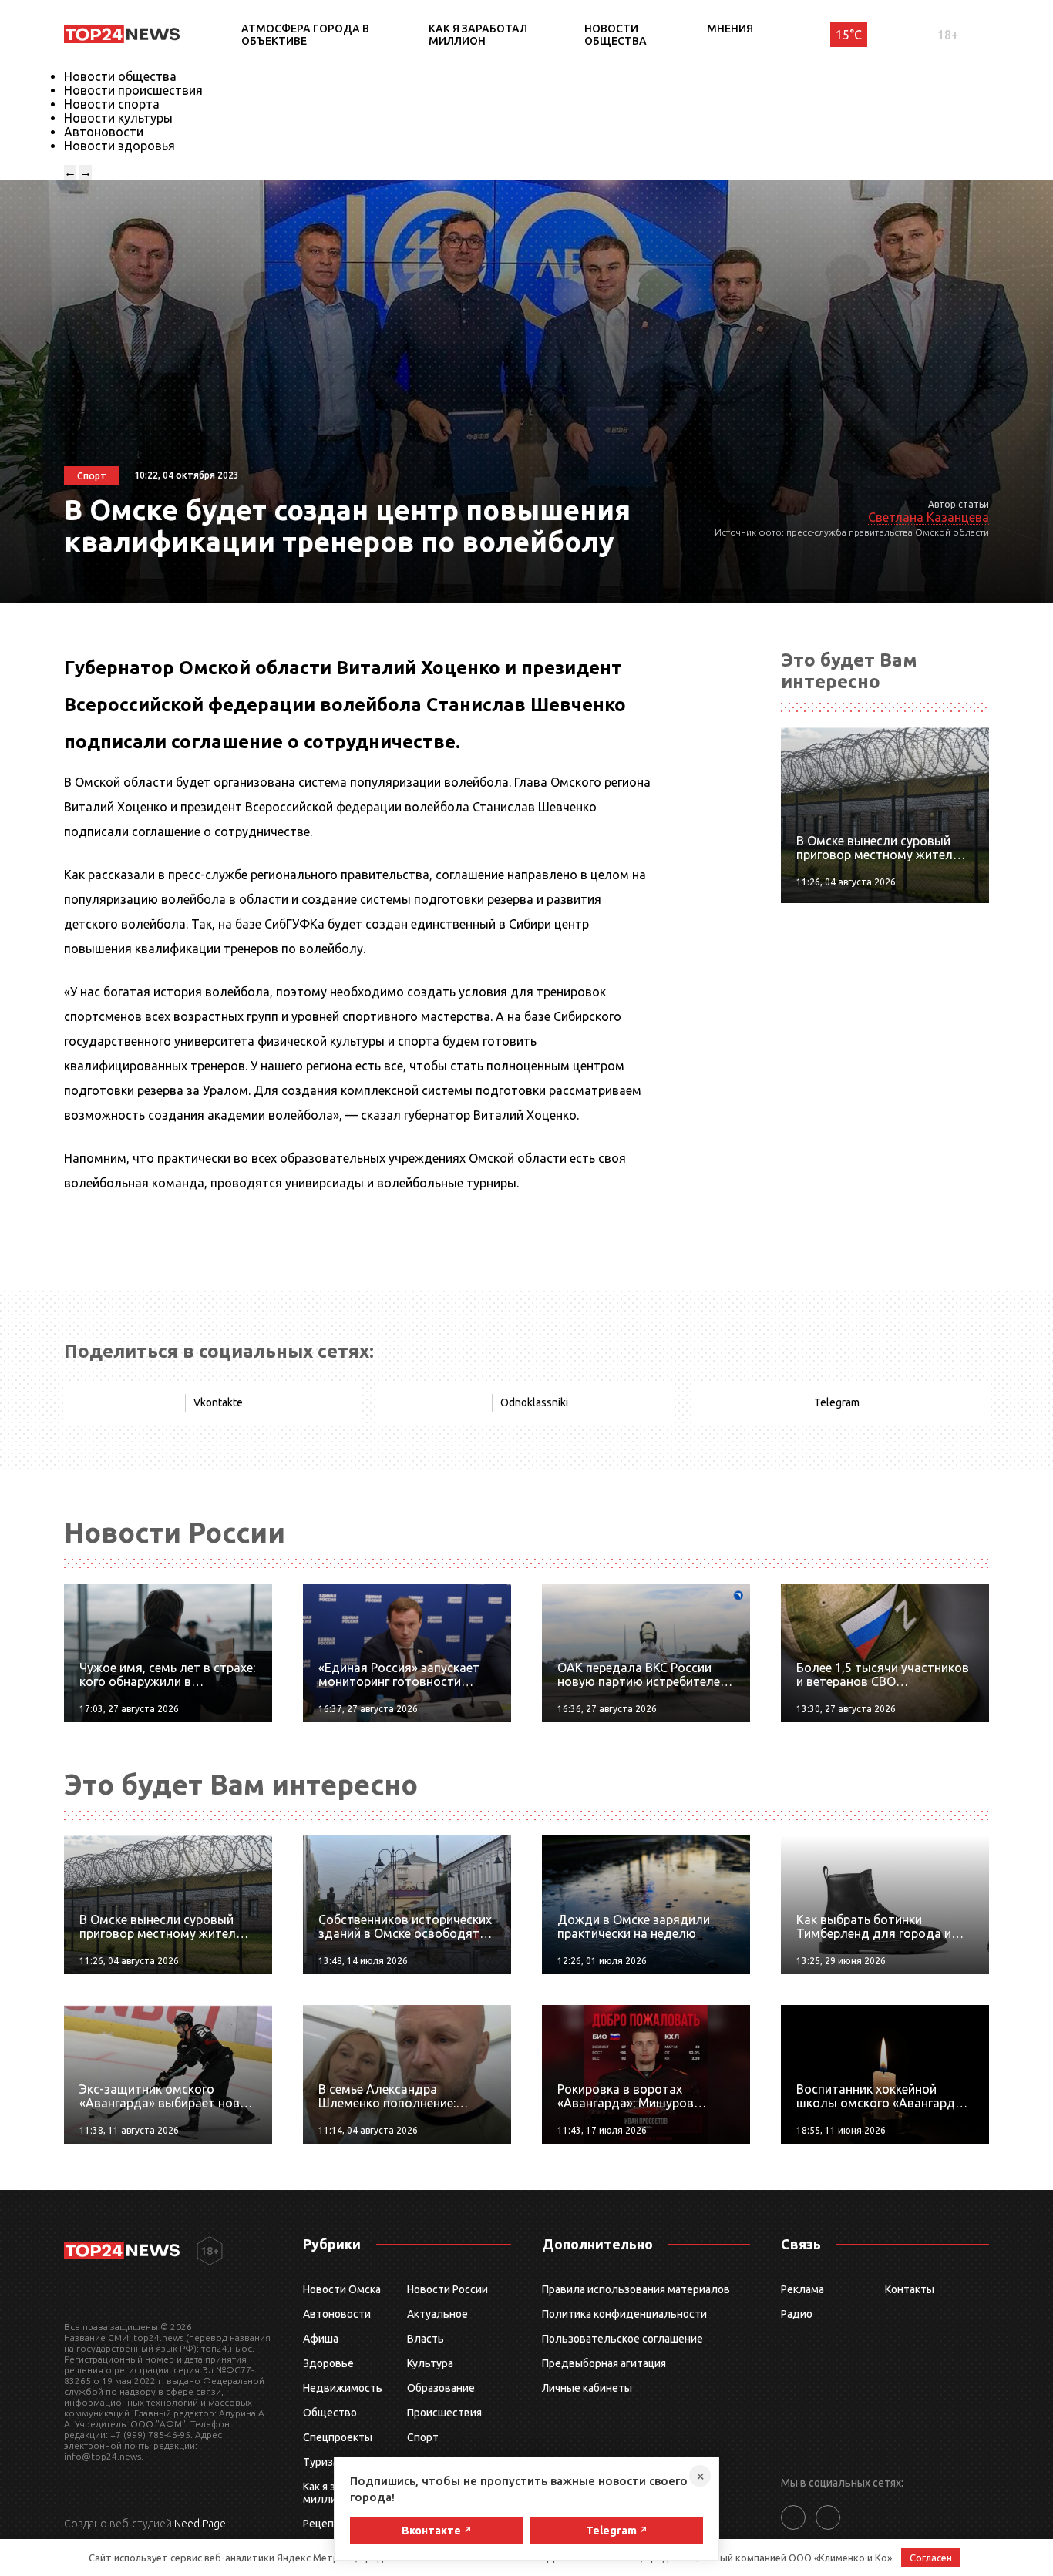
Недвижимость (343, 2388)
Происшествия (444, 2413)
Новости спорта (112, 104)
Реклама (802, 2289)
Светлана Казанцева (929, 517)
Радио (797, 2314)
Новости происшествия (133, 90)
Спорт (423, 2437)
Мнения (730, 29)
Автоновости (104, 132)
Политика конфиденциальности (624, 2314)
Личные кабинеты (587, 2388)
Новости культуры (118, 118)
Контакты (910, 2289)
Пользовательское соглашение (622, 2339)
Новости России (447, 2289)
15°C (849, 35)
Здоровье (328, 2363)
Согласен (931, 2558)
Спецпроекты (338, 2437)
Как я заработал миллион (478, 35)
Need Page (200, 2524)
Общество (330, 2413)
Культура (430, 2363)
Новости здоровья (119, 146)
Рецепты (325, 2524)
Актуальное (437, 2314)
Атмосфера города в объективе (305, 35)
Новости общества (616, 35)
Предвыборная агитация (604, 2363)
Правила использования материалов (636, 2289)
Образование (441, 2388)
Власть (426, 2339)
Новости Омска (342, 2289)
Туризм (322, 2462)
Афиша (321, 2339)
